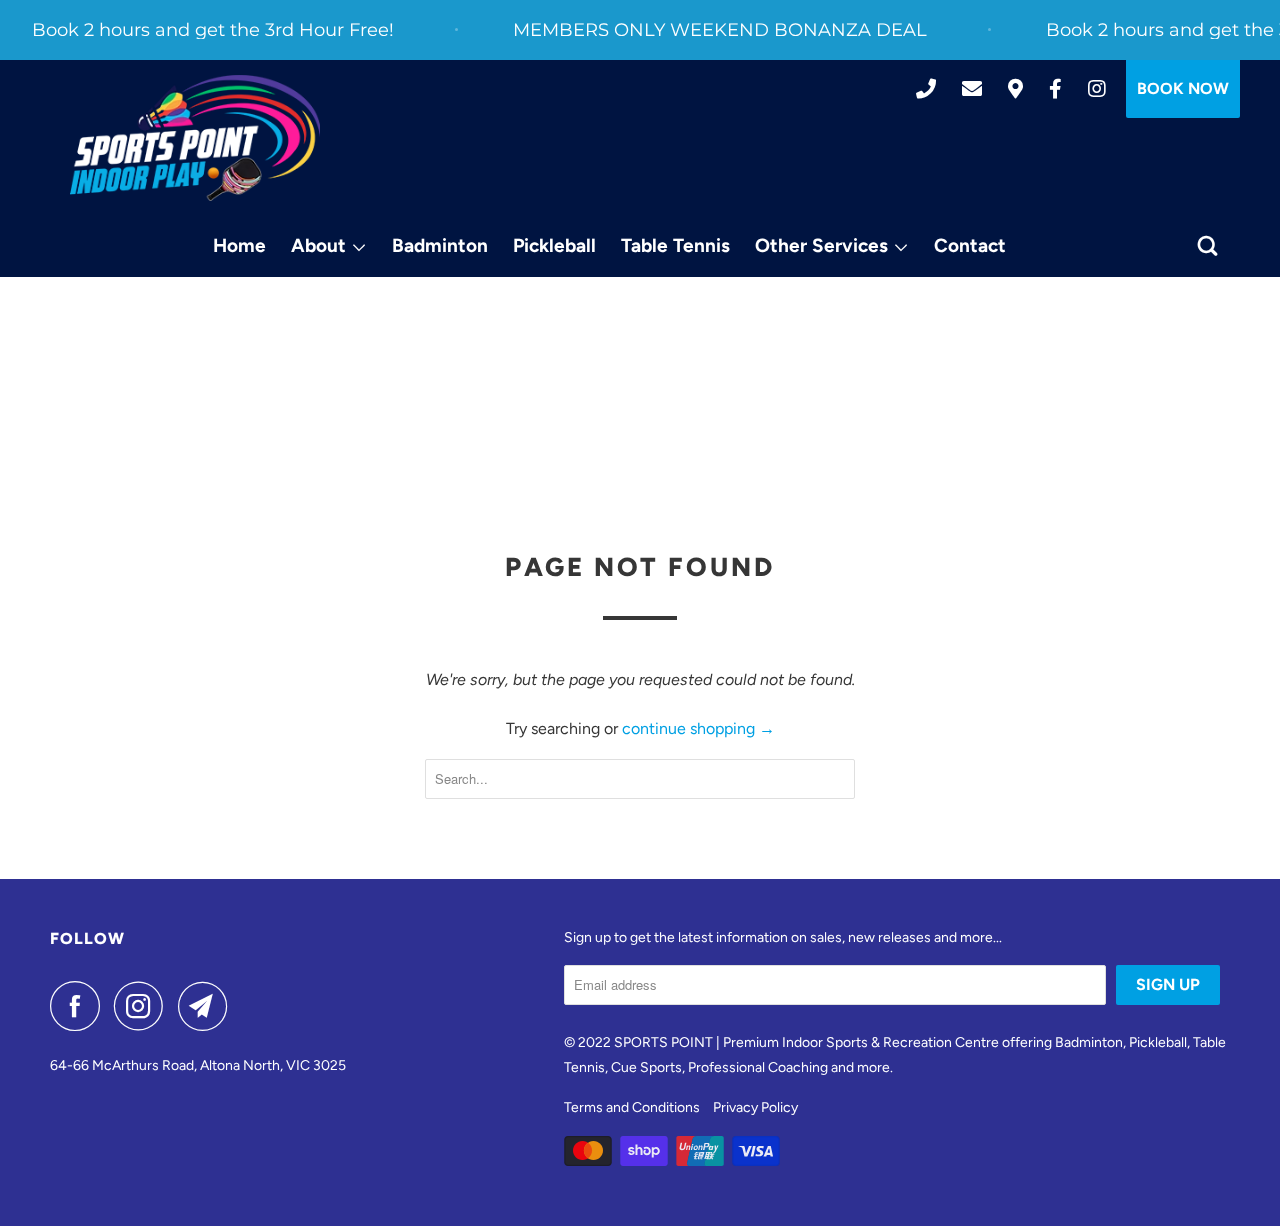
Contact (970, 245)
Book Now (1183, 88)
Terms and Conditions (632, 1107)
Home (239, 245)
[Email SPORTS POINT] (208, 1006)
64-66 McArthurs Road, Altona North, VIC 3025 (198, 1065)
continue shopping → (698, 728)
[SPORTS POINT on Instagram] (144, 1006)
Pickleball (554, 245)
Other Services (824, 245)
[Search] (1209, 246)
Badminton (440, 245)
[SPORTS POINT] (195, 138)
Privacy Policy (755, 1107)
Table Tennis (675, 245)
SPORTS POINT (663, 1042)
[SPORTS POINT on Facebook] (80, 1006)
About (321, 245)
